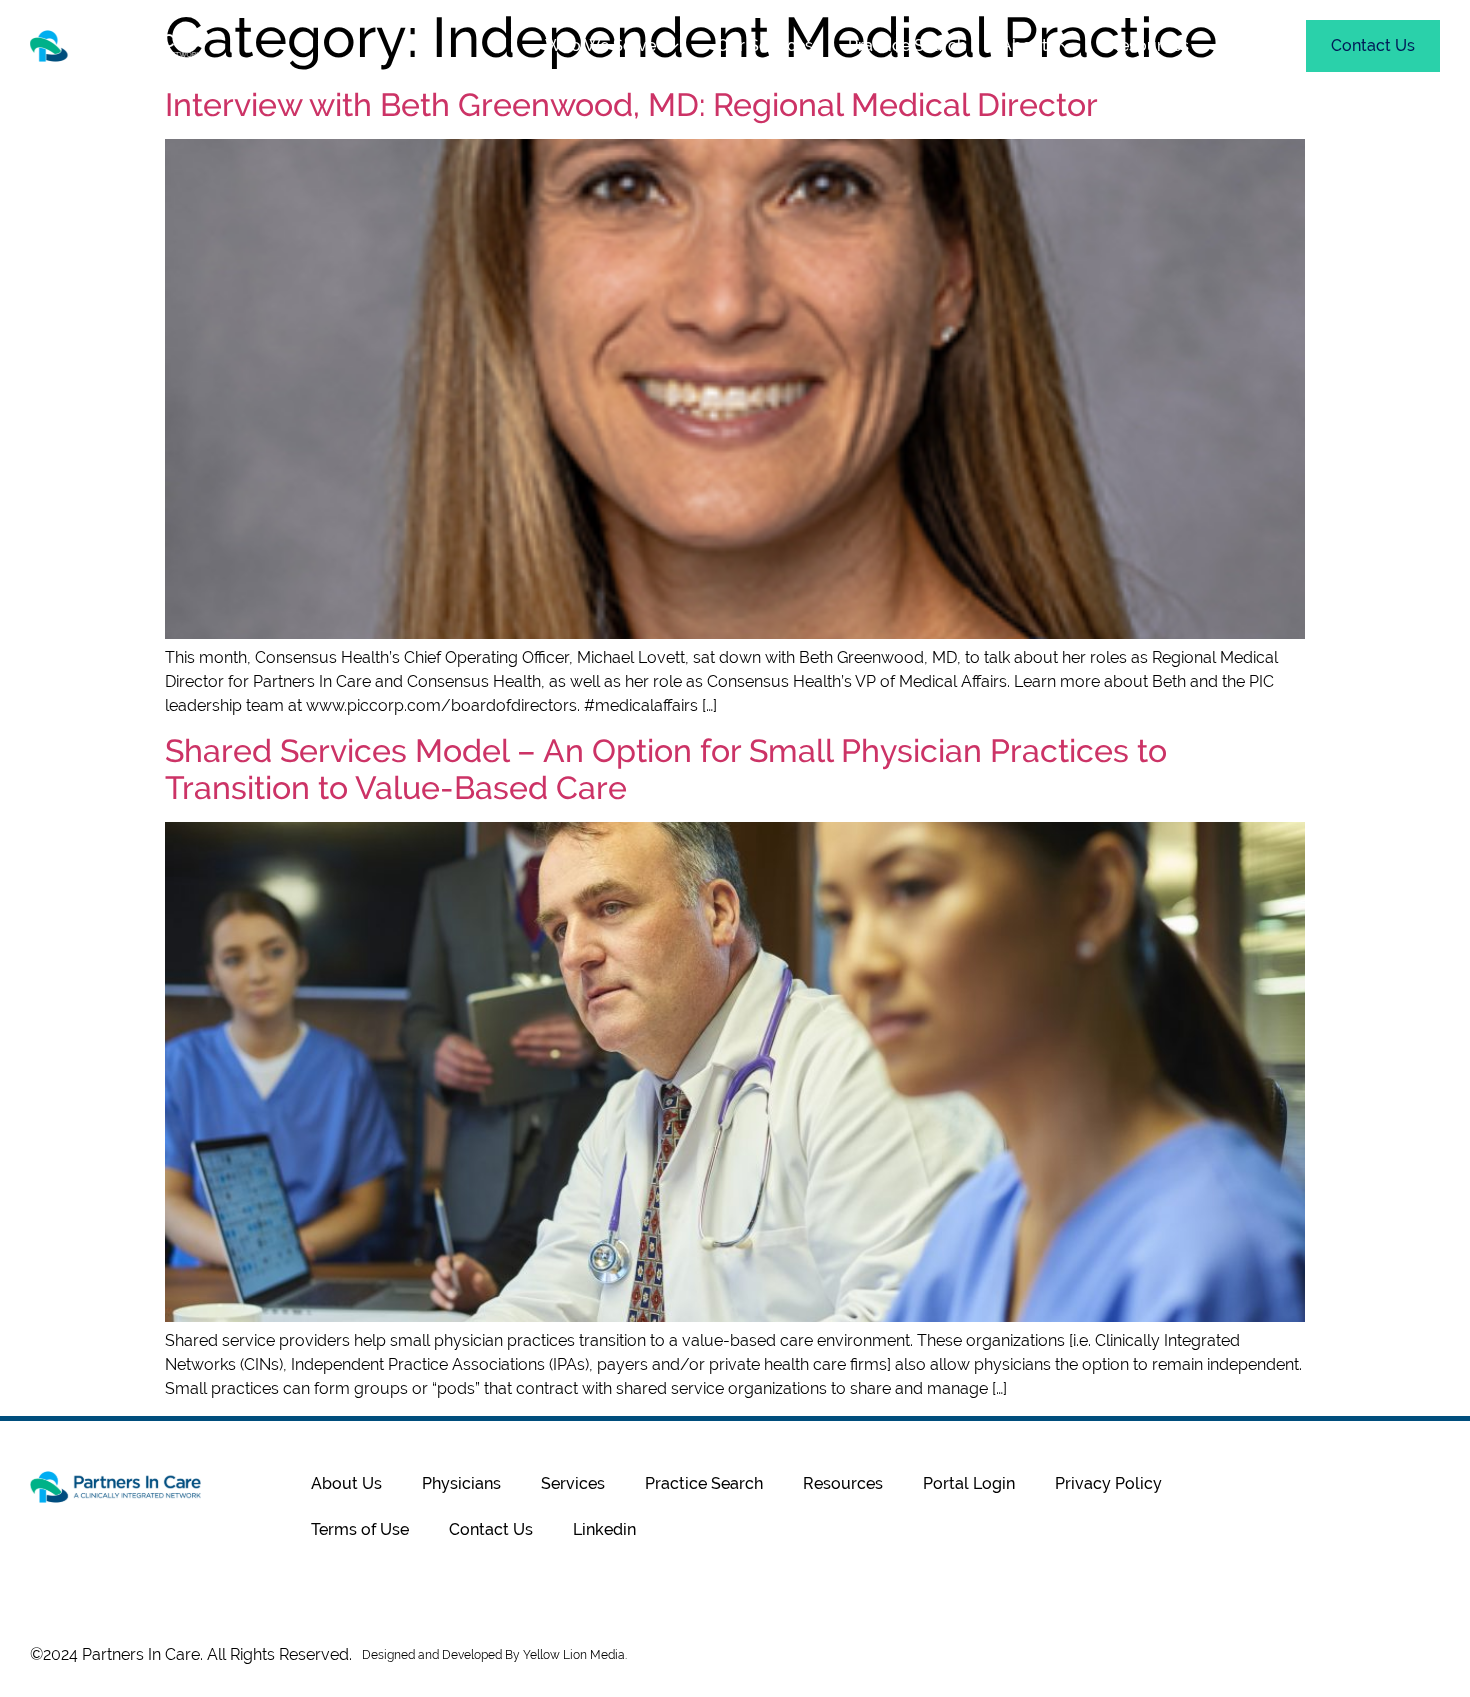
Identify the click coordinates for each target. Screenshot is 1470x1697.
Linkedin (604, 1529)
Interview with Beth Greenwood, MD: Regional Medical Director (631, 104)
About (1024, 45)
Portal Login (969, 1483)
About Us (346, 1483)
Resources (1149, 45)
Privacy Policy (1108, 1483)
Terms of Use (360, 1529)
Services (573, 1483)
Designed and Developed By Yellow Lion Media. (494, 1655)
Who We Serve (600, 45)
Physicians (461, 1483)
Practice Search (907, 45)
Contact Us (491, 1529)
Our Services (765, 45)
